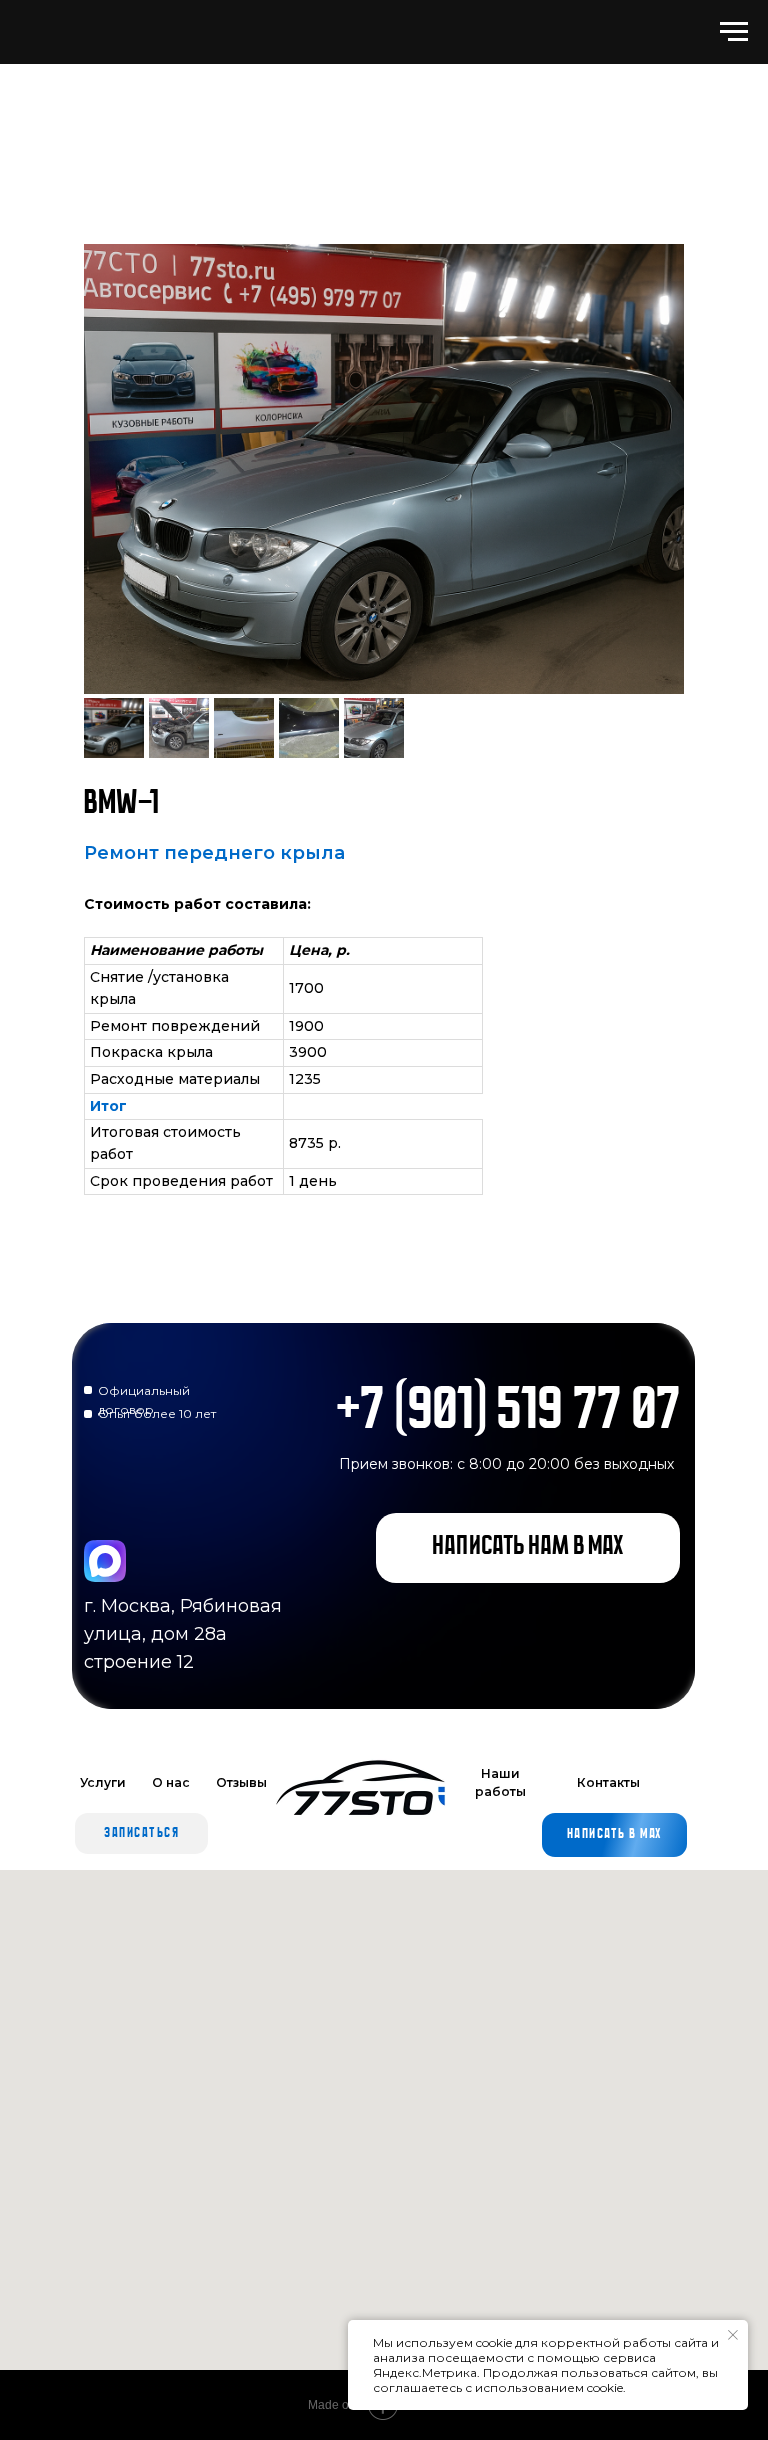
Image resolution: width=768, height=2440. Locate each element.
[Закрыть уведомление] (733, 2335)
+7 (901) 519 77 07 (508, 1413)
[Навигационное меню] (734, 32)
